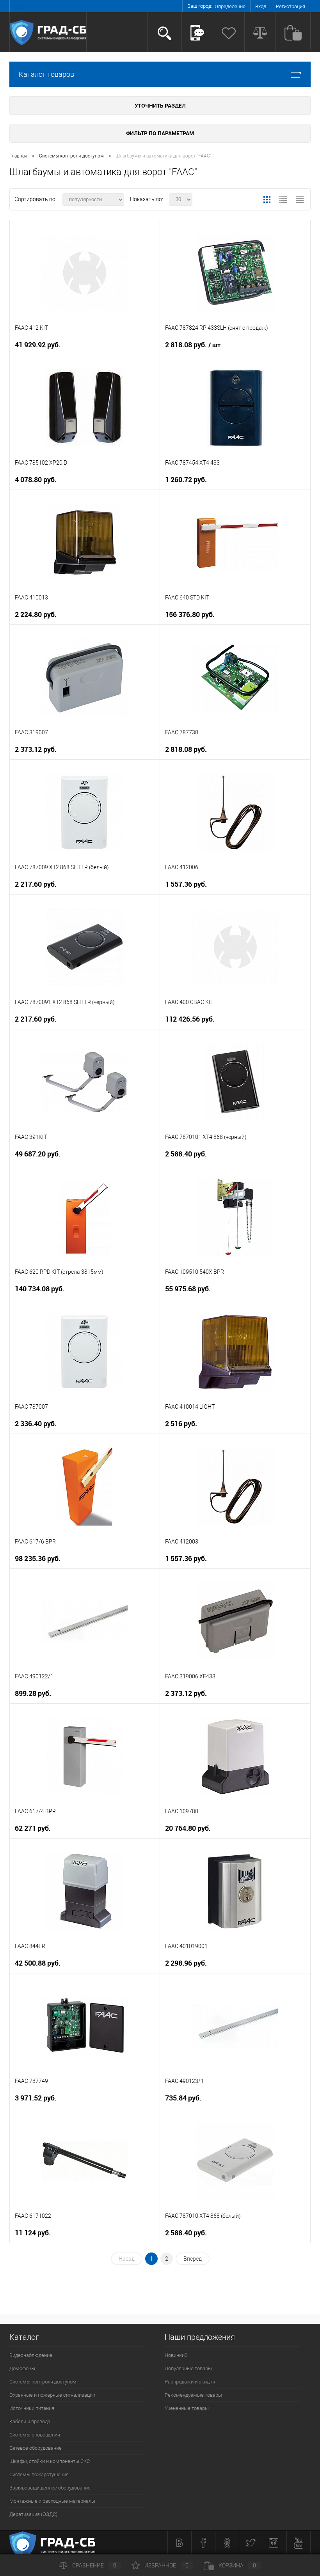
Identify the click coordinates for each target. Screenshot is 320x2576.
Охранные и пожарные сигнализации (52, 2395)
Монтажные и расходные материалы (52, 2501)
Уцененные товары (187, 2408)
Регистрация (291, 6)
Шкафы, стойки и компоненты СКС (50, 2461)
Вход (261, 6)
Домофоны (22, 2368)
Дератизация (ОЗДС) (33, 2514)
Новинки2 (176, 2355)
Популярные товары (188, 2368)
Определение (230, 6)
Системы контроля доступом (43, 2382)
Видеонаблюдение (31, 2355)
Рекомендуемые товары (193, 2395)
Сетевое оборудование (36, 2448)
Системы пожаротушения (39, 2474)
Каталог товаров (46, 74)
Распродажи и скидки (190, 2382)
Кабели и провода (30, 2421)
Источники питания (32, 2408)
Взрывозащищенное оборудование (50, 2488)
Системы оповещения (35, 2435)
